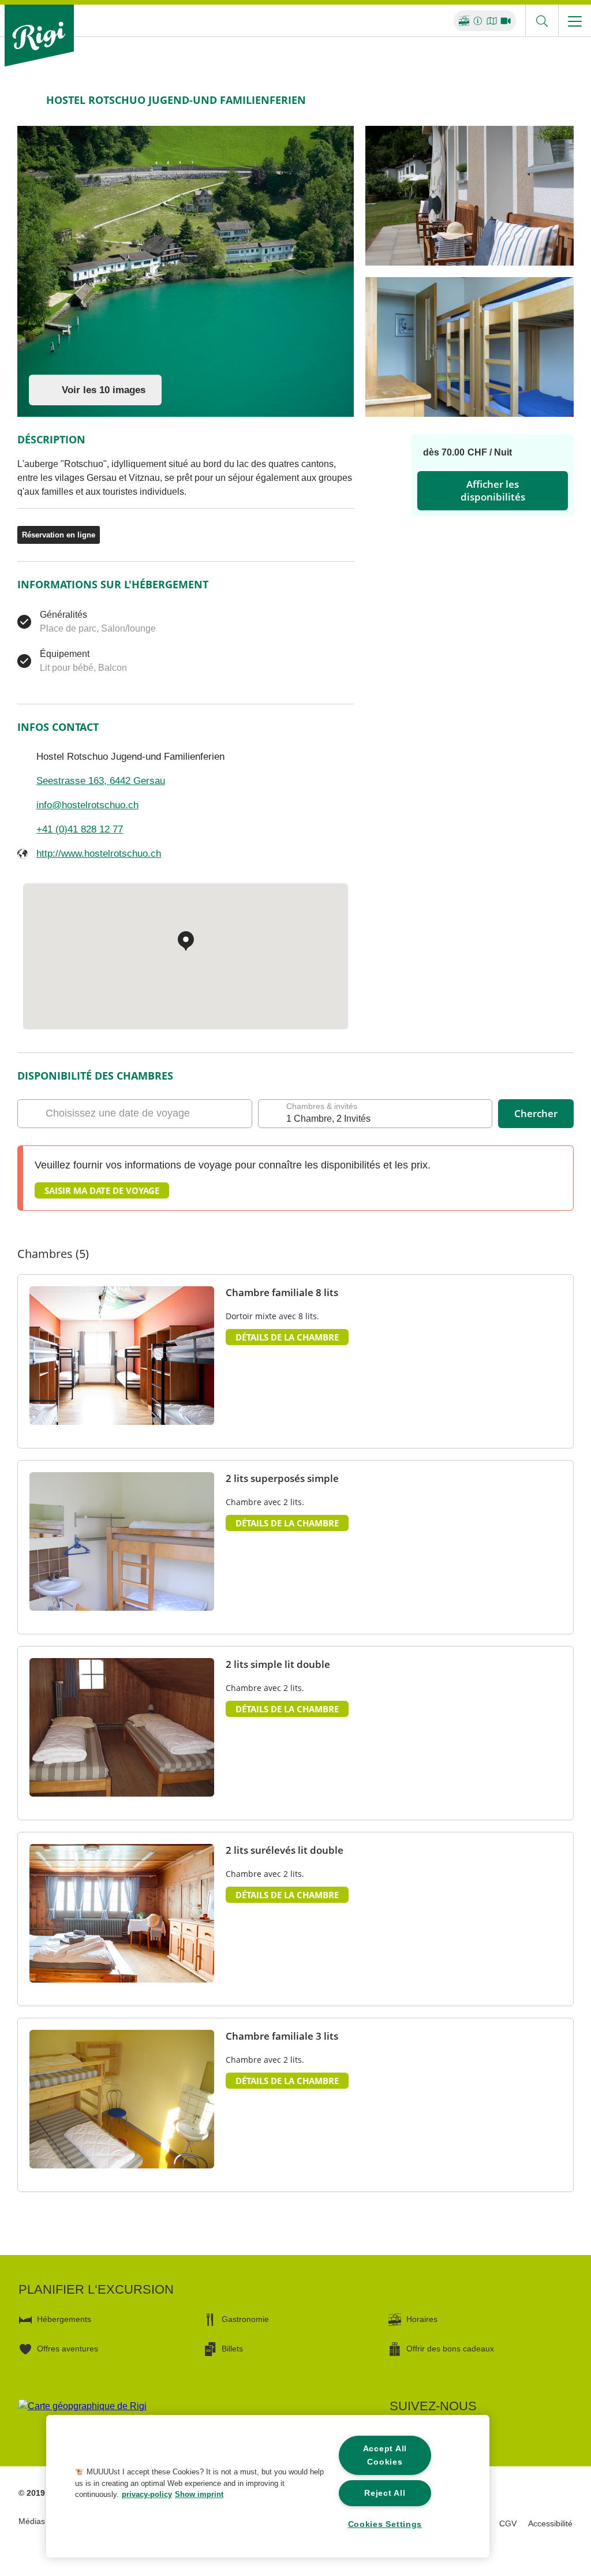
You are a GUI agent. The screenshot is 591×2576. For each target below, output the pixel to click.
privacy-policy (147, 2494)
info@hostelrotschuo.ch (87, 805)
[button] (117, 1968)
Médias (32, 2521)
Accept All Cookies (385, 2455)
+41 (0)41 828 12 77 (80, 829)
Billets (232, 2349)
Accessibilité (550, 2523)
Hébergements (64, 2319)
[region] (268, 2486)
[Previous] (27, 100)
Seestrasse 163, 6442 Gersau (101, 781)
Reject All (385, 2493)
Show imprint (199, 2494)
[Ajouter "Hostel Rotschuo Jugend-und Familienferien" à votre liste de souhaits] (562, 100)
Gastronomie (245, 2319)
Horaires (422, 2319)
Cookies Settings (385, 2524)
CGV (508, 2523)
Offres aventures (68, 2349)
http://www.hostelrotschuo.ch (99, 854)
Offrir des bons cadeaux (450, 2349)
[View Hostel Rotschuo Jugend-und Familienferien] (186, 271)
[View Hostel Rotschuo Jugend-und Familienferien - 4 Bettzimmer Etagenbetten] (470, 347)
